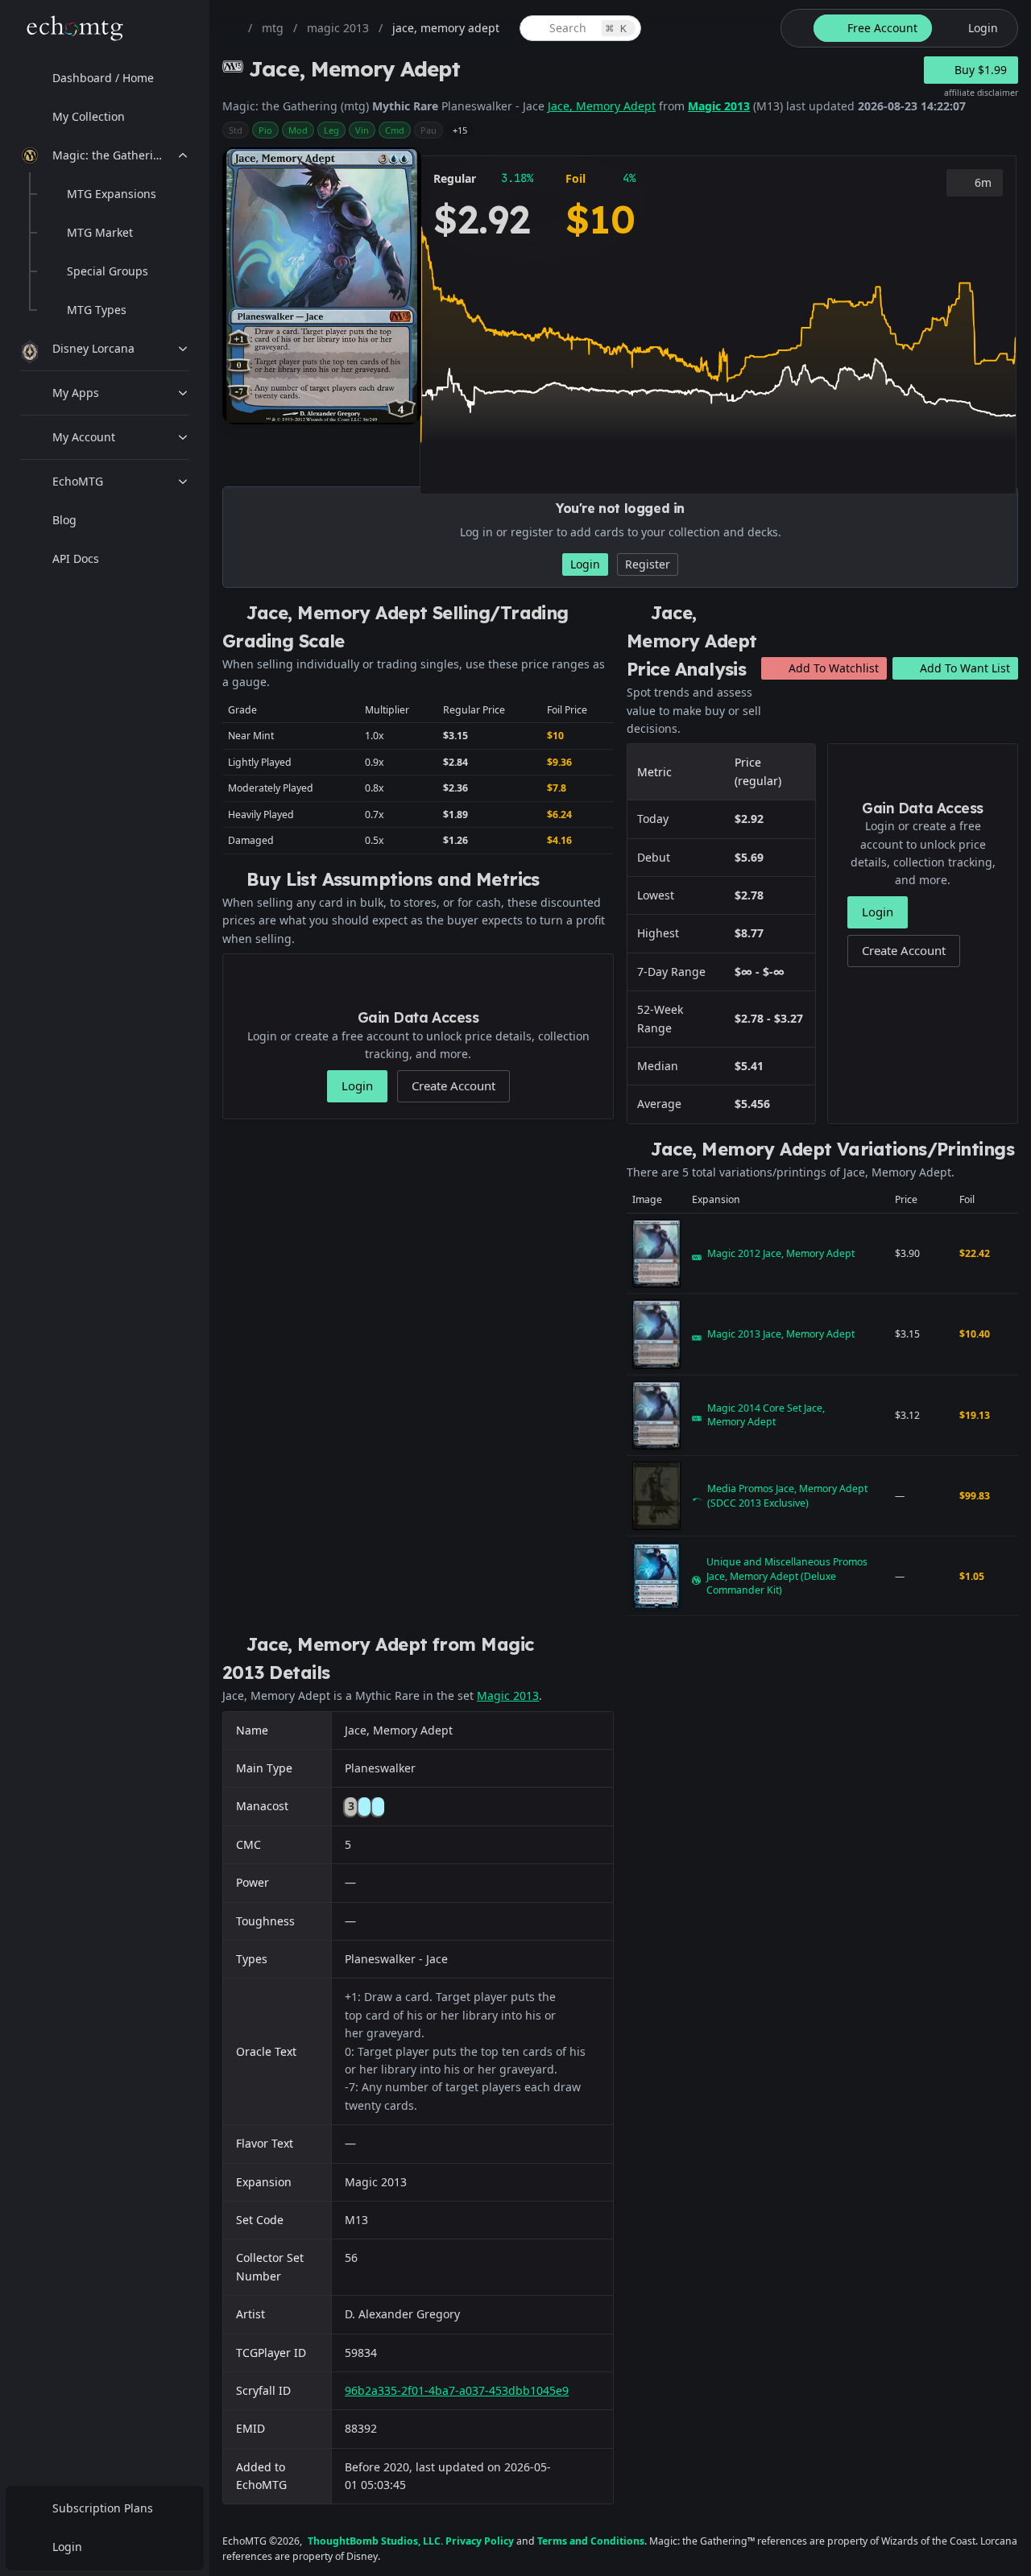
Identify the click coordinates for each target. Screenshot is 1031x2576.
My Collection (89, 116)
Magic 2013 (719, 106)
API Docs (76, 558)
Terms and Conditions (591, 2541)
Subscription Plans (103, 2508)
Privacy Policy (480, 2541)
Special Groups (108, 271)
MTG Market (100, 232)
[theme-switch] (794, 28)
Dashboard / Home (103, 78)
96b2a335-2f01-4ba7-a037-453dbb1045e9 (457, 2390)
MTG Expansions (112, 194)
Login (67, 2547)
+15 (460, 130)
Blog (64, 520)
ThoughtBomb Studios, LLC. (375, 2541)
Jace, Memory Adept (602, 106)
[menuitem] (105, 78)
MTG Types (97, 310)
